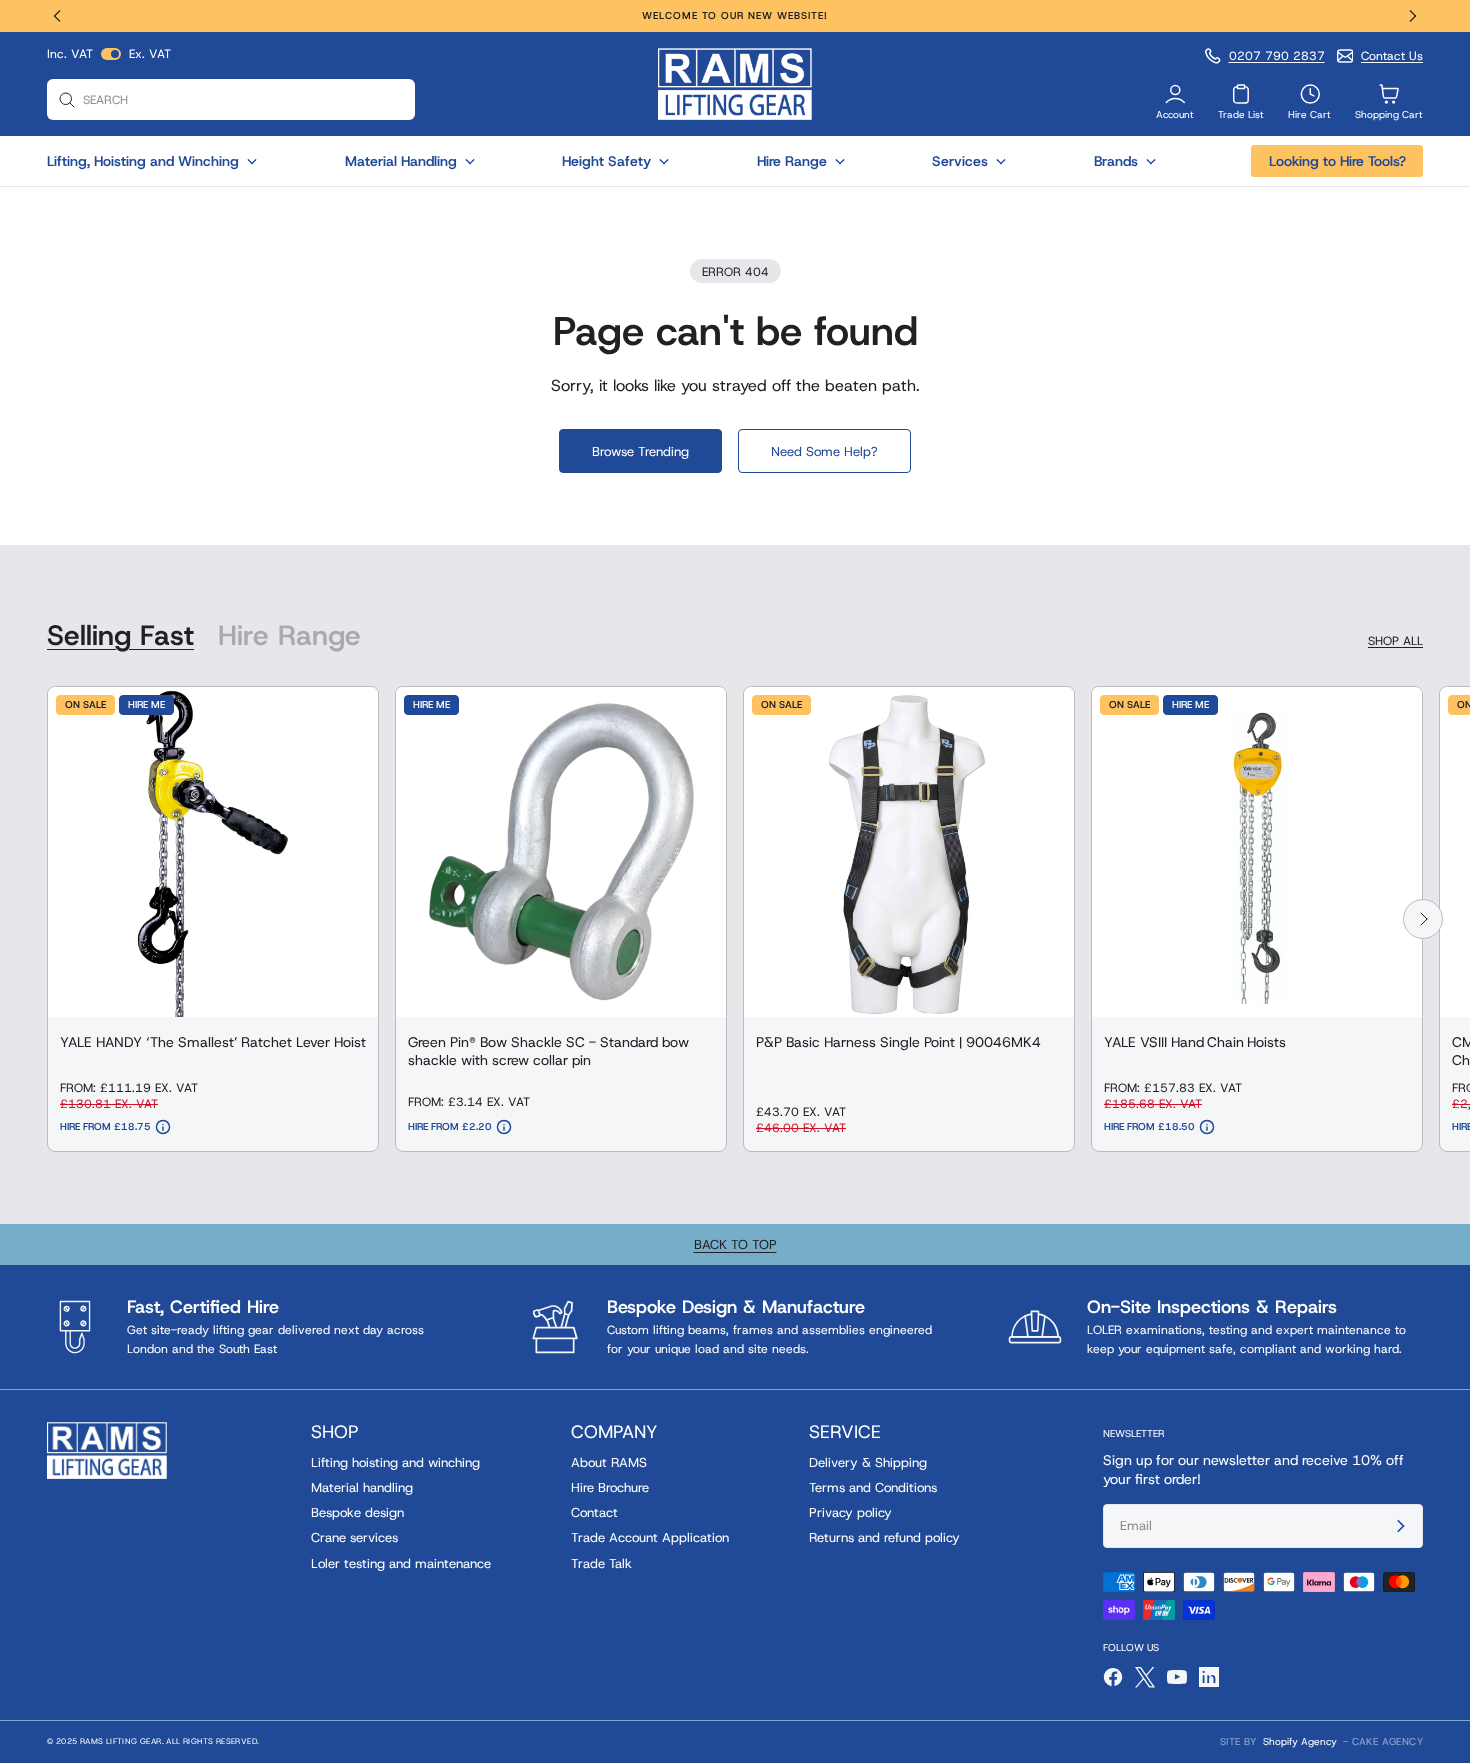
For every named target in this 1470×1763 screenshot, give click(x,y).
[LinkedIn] (1209, 1677)
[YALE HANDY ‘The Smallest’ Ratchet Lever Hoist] (213, 852)
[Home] (735, 84)
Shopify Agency (1300, 1742)
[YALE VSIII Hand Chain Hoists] (1257, 852)
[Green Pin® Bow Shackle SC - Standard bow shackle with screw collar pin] (561, 852)
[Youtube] (1177, 1677)
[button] (67, 16)
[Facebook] (1113, 1677)
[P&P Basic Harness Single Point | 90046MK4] (909, 852)
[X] (1145, 1677)
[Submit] (1392, 1526)
